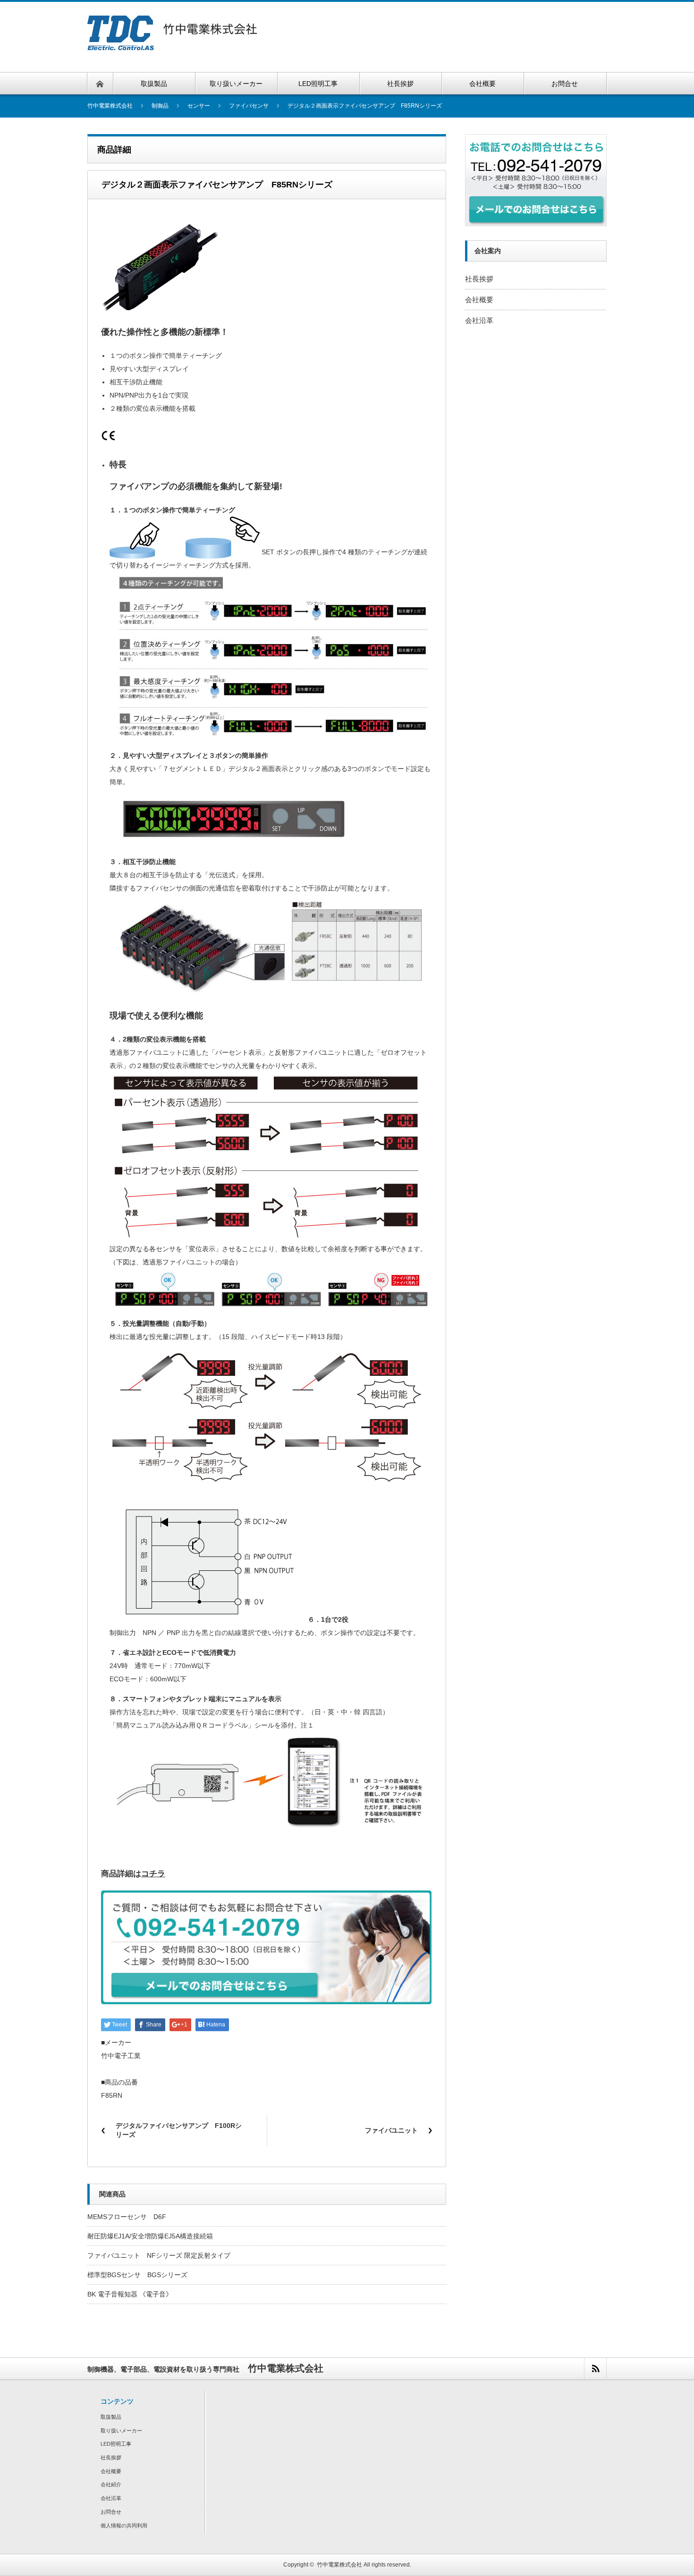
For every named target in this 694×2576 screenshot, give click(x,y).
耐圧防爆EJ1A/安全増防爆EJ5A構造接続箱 (150, 2236)
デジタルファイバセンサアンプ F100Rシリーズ (179, 2130)
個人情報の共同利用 (124, 2525)
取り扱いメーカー (121, 2431)
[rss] (595, 2368)
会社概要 (479, 300)
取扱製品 (111, 2417)
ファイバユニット (395, 2130)
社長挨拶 (479, 279)
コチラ (153, 1874)
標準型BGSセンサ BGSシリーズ (137, 2275)
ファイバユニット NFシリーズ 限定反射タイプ (159, 2255)
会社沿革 (479, 320)
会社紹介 (111, 2484)
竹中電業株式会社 (339, 2565)
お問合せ (111, 2512)
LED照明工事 (116, 2444)
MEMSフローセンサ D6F (127, 2217)
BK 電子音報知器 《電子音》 (130, 2294)
